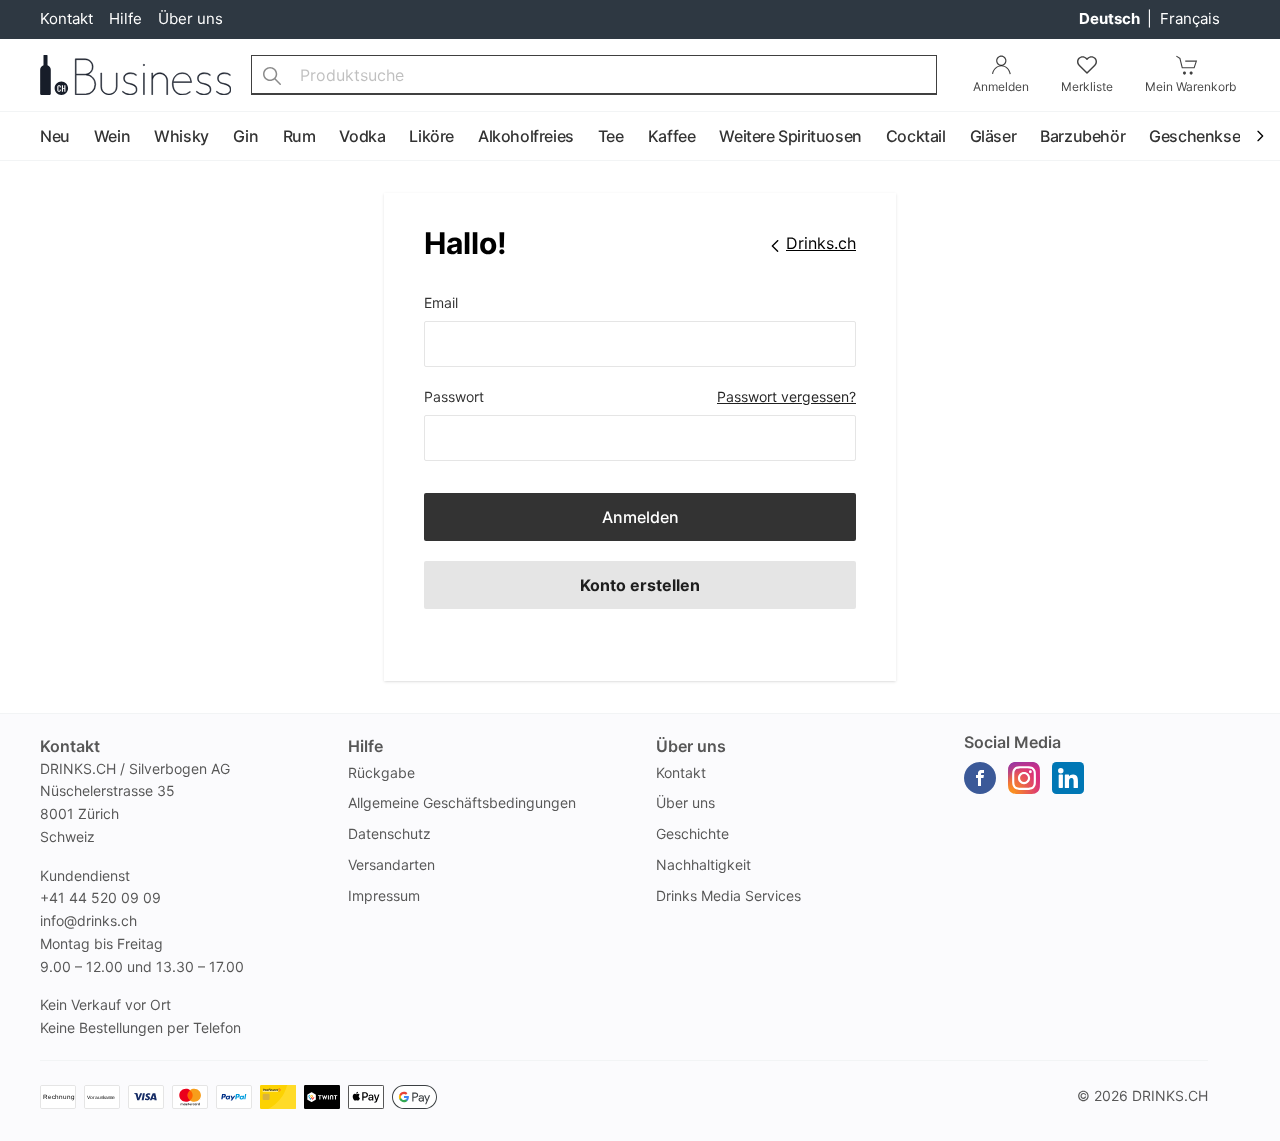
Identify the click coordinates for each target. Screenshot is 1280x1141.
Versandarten (391, 864)
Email (441, 302)
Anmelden (640, 517)
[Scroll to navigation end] (1260, 137)
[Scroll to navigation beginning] (20, 137)
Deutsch (1111, 18)
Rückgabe (381, 772)
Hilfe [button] (365, 746)
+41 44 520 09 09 (100, 897)
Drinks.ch (1170, 1095)
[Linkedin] (1068, 778)
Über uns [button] (691, 746)
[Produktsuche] (272, 75)
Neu (55, 136)
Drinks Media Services (728, 895)
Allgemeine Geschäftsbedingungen (462, 802)
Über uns (190, 18)
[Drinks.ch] (135, 75)
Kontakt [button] (70, 746)
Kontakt (66, 18)
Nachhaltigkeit (703, 864)
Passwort (454, 396)
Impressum (384, 895)
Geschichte (692, 833)
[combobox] (594, 75)
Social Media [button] (1012, 742)
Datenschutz (389, 833)
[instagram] (1024, 778)
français (1190, 18)
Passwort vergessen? (786, 396)
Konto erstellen (640, 585)
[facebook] (980, 778)
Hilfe (125, 18)
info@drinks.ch (88, 920)
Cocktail (916, 136)
